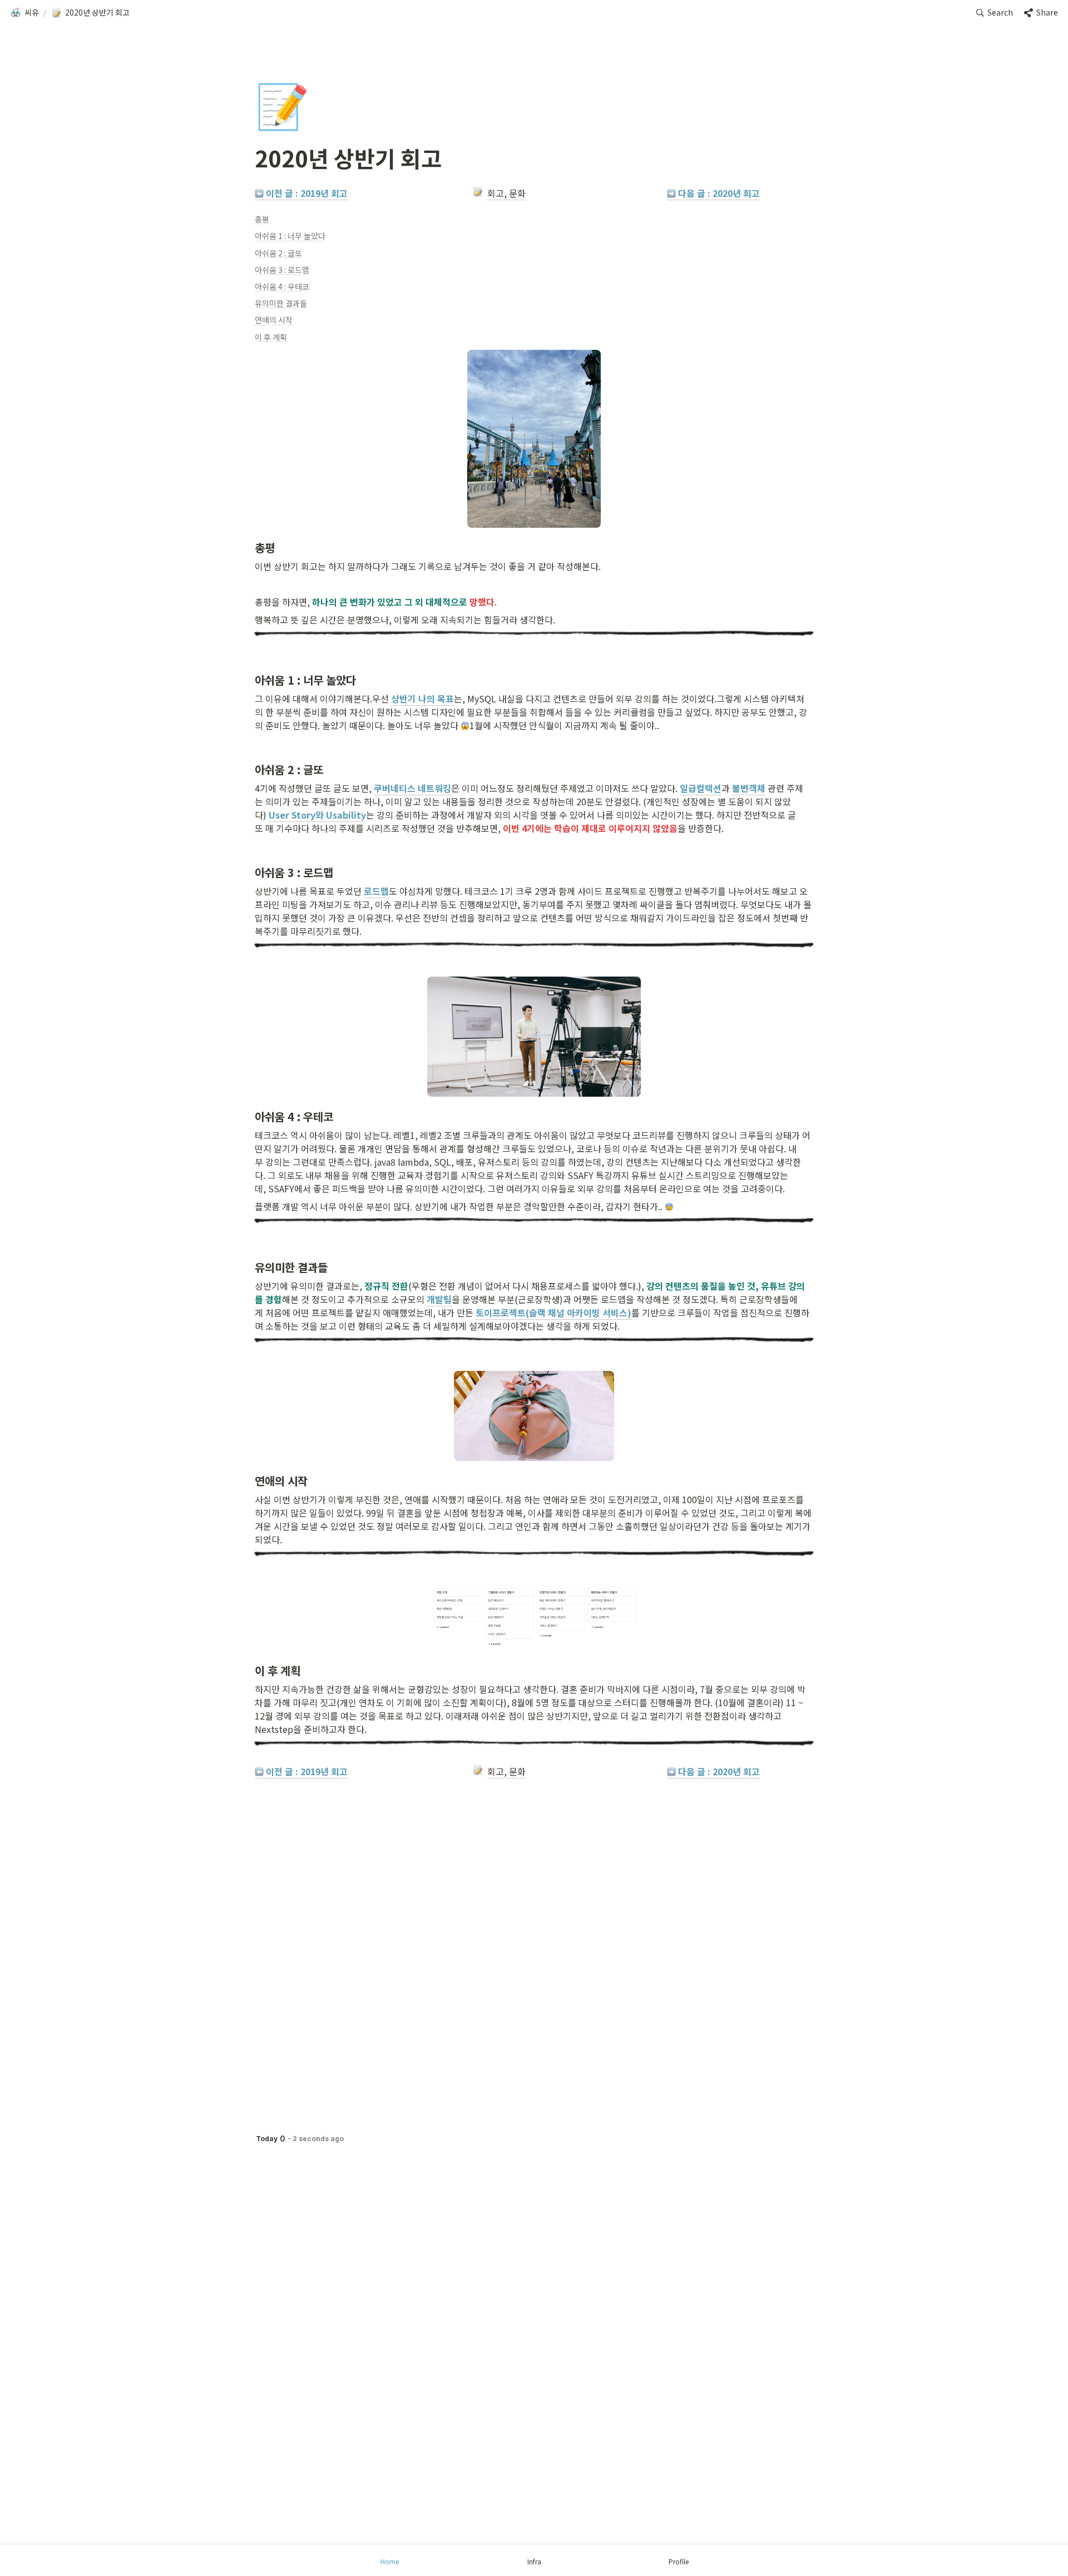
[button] (24, 13)
